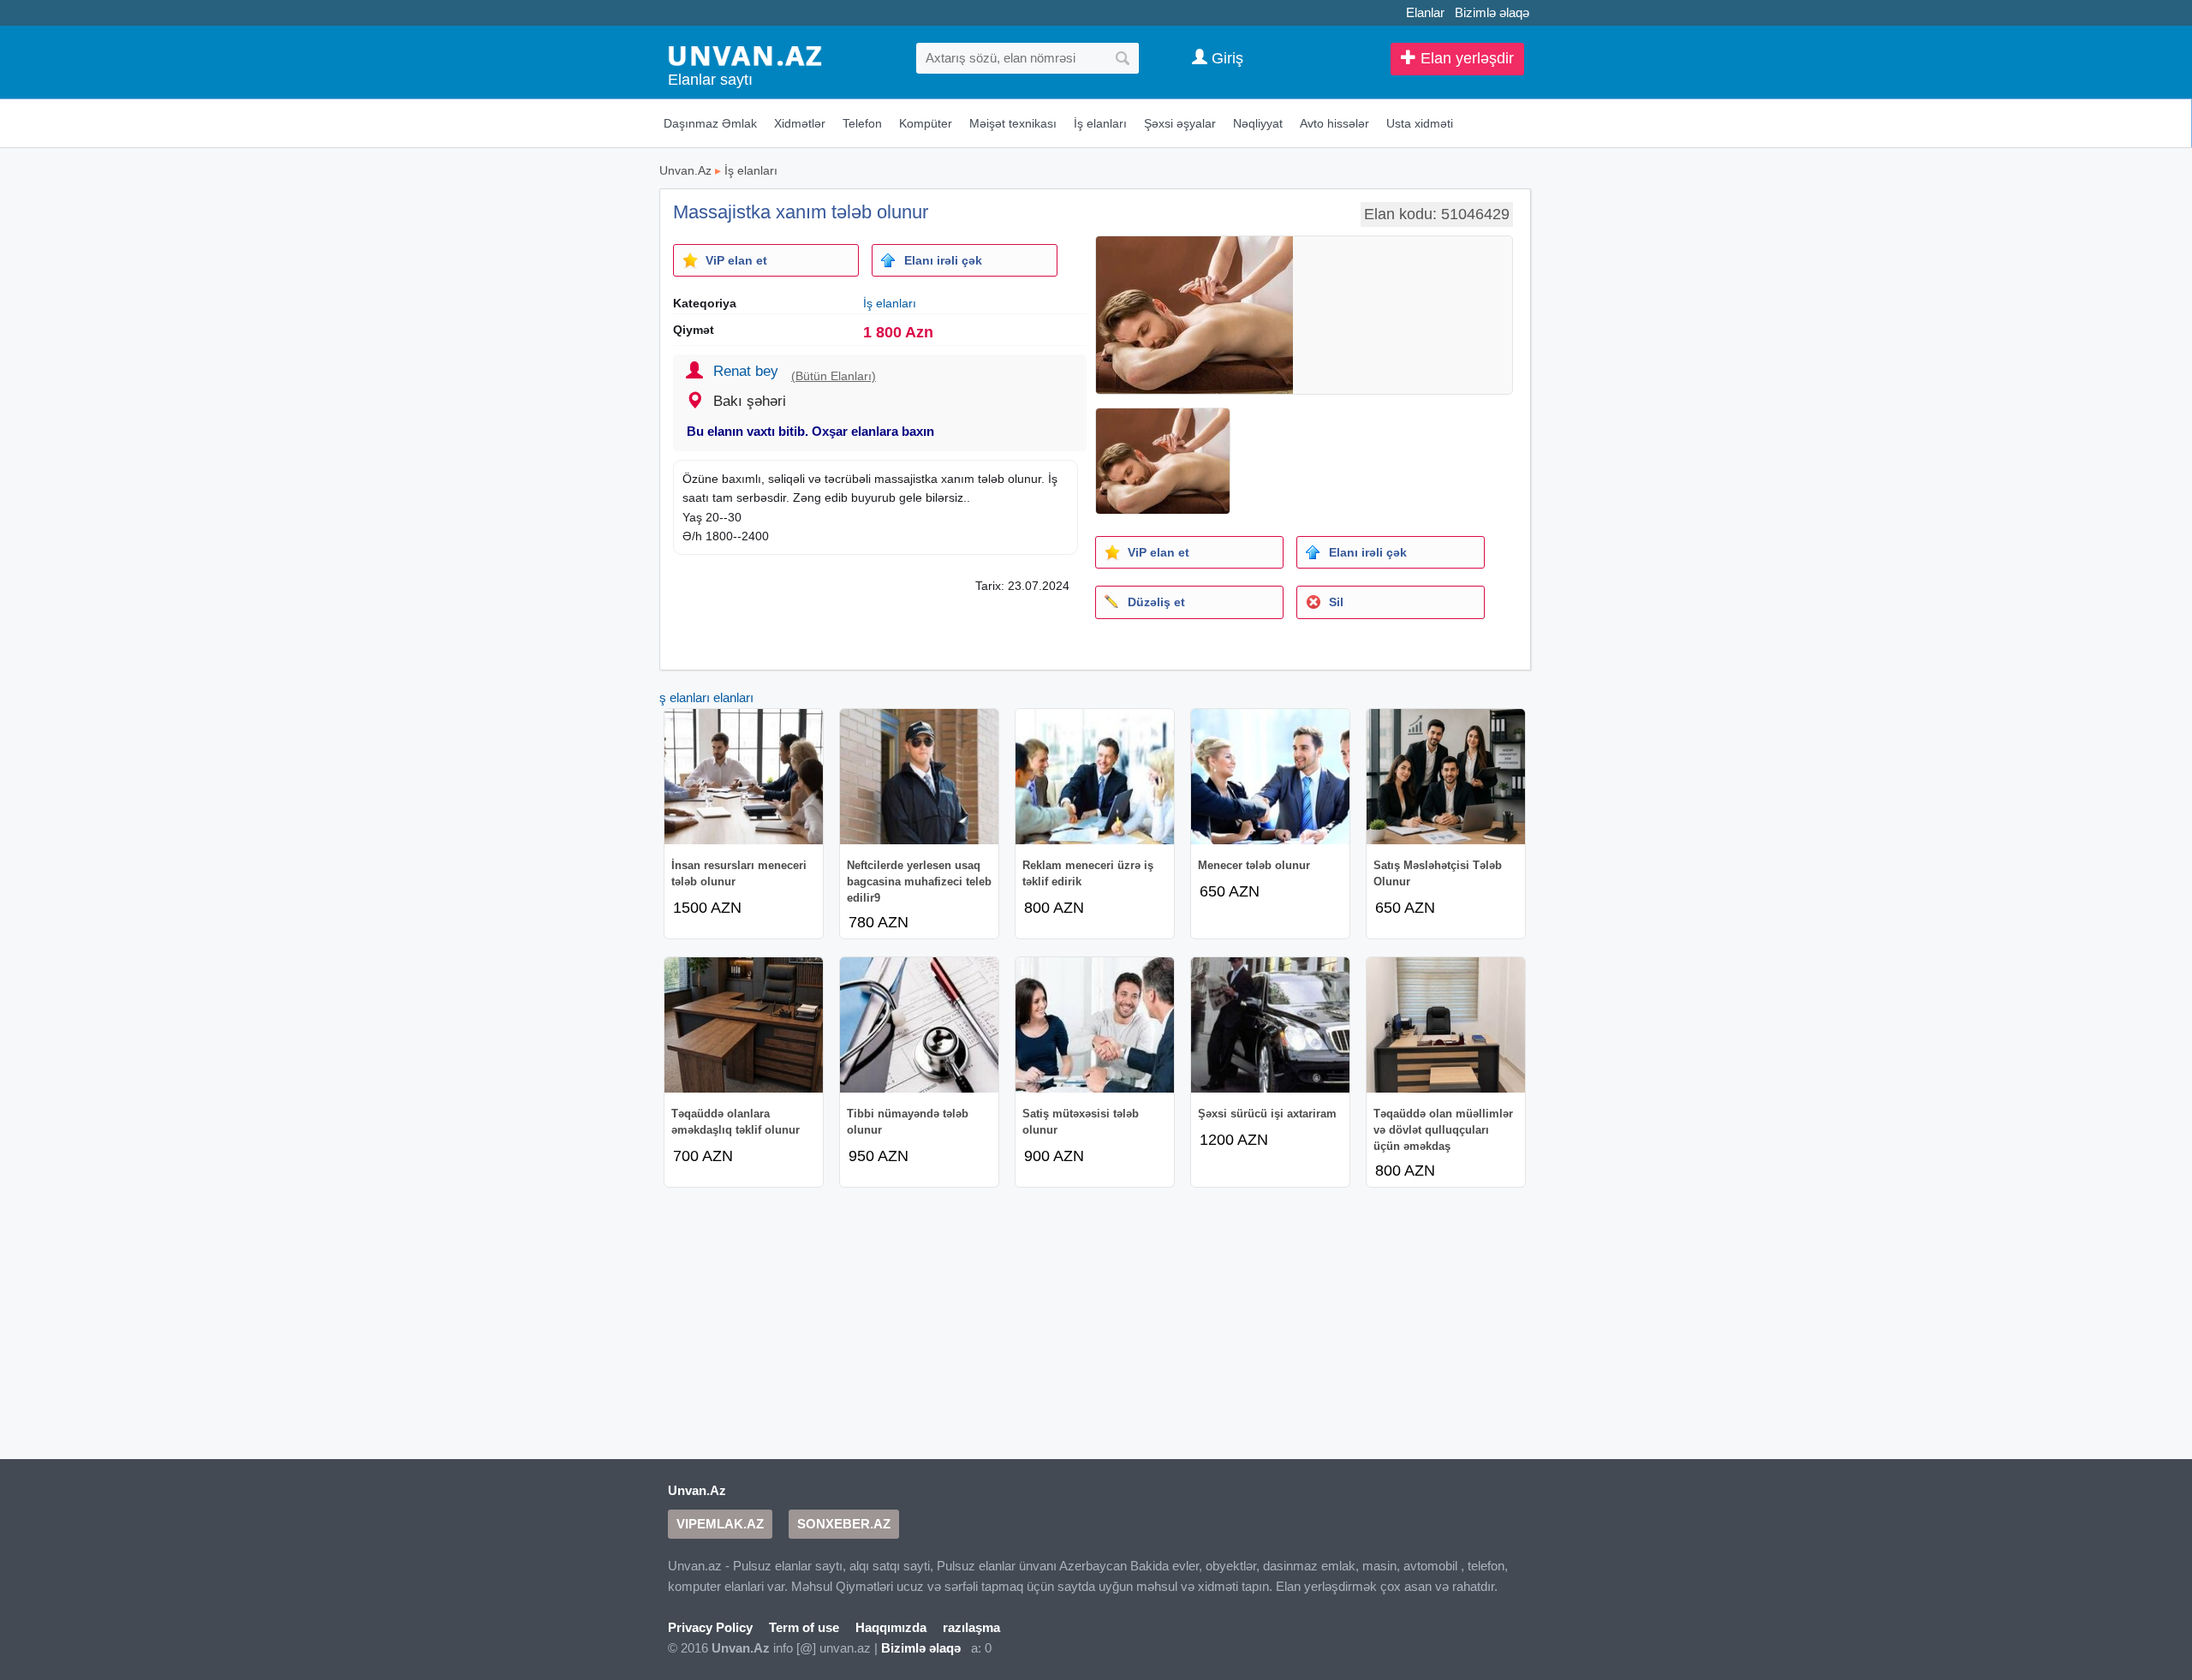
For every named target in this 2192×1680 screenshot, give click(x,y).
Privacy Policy (710, 1627)
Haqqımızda (891, 1627)
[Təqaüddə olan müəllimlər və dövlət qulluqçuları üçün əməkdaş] (1446, 1025)
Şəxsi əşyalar (1180, 123)
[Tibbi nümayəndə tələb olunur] (919, 1025)
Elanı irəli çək (943, 260)
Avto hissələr (1334, 123)
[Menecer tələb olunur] (1270, 777)
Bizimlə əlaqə (1492, 12)
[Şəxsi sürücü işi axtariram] (1270, 1025)
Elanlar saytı (710, 80)
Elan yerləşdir (1465, 58)
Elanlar (1425, 12)
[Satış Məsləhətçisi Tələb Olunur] (1446, 777)
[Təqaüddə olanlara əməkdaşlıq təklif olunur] (744, 1025)
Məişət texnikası (1013, 123)
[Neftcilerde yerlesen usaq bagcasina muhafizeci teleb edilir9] (919, 777)
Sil (1336, 602)
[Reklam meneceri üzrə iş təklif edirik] (1095, 777)
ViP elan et (736, 260)
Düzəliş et (1156, 602)
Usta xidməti (1420, 123)
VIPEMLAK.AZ (720, 1524)
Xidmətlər (800, 123)
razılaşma (971, 1627)
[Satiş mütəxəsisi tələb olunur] (1095, 1025)
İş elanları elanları (705, 697)
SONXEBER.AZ (844, 1524)
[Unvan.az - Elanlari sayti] (745, 54)
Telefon (862, 123)
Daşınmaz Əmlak (710, 123)
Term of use (804, 1627)
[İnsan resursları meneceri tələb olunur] (744, 777)
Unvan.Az (685, 170)
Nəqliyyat (1258, 123)
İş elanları (1100, 123)
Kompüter (926, 123)
